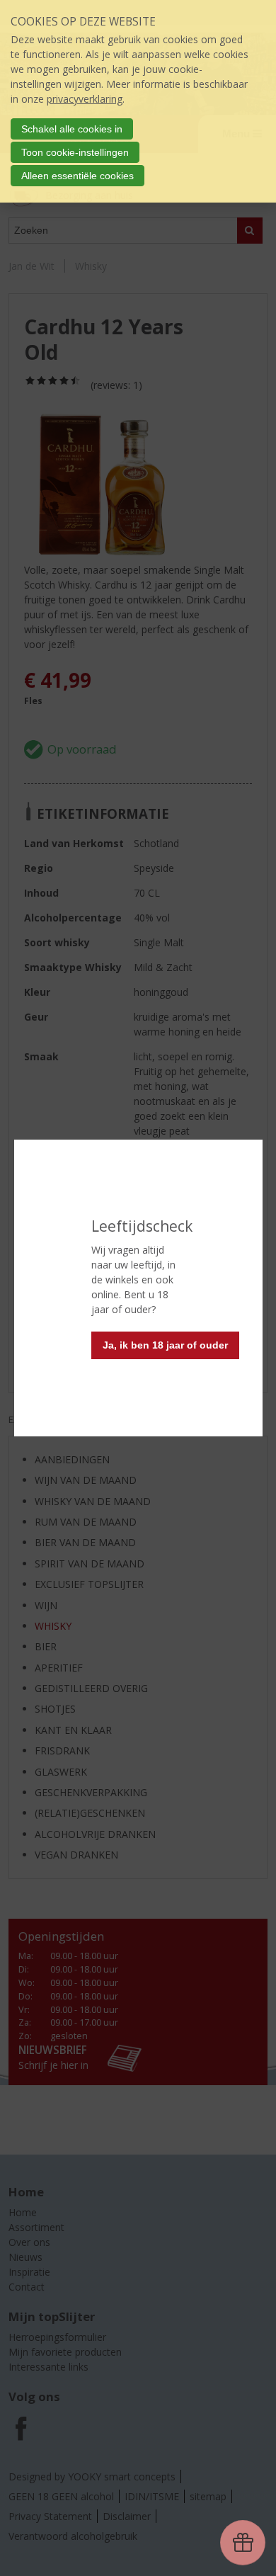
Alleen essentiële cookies (77, 176)
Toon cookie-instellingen (75, 152)
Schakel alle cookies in (72, 129)
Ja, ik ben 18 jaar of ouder (165, 1345)
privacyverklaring (85, 99)
